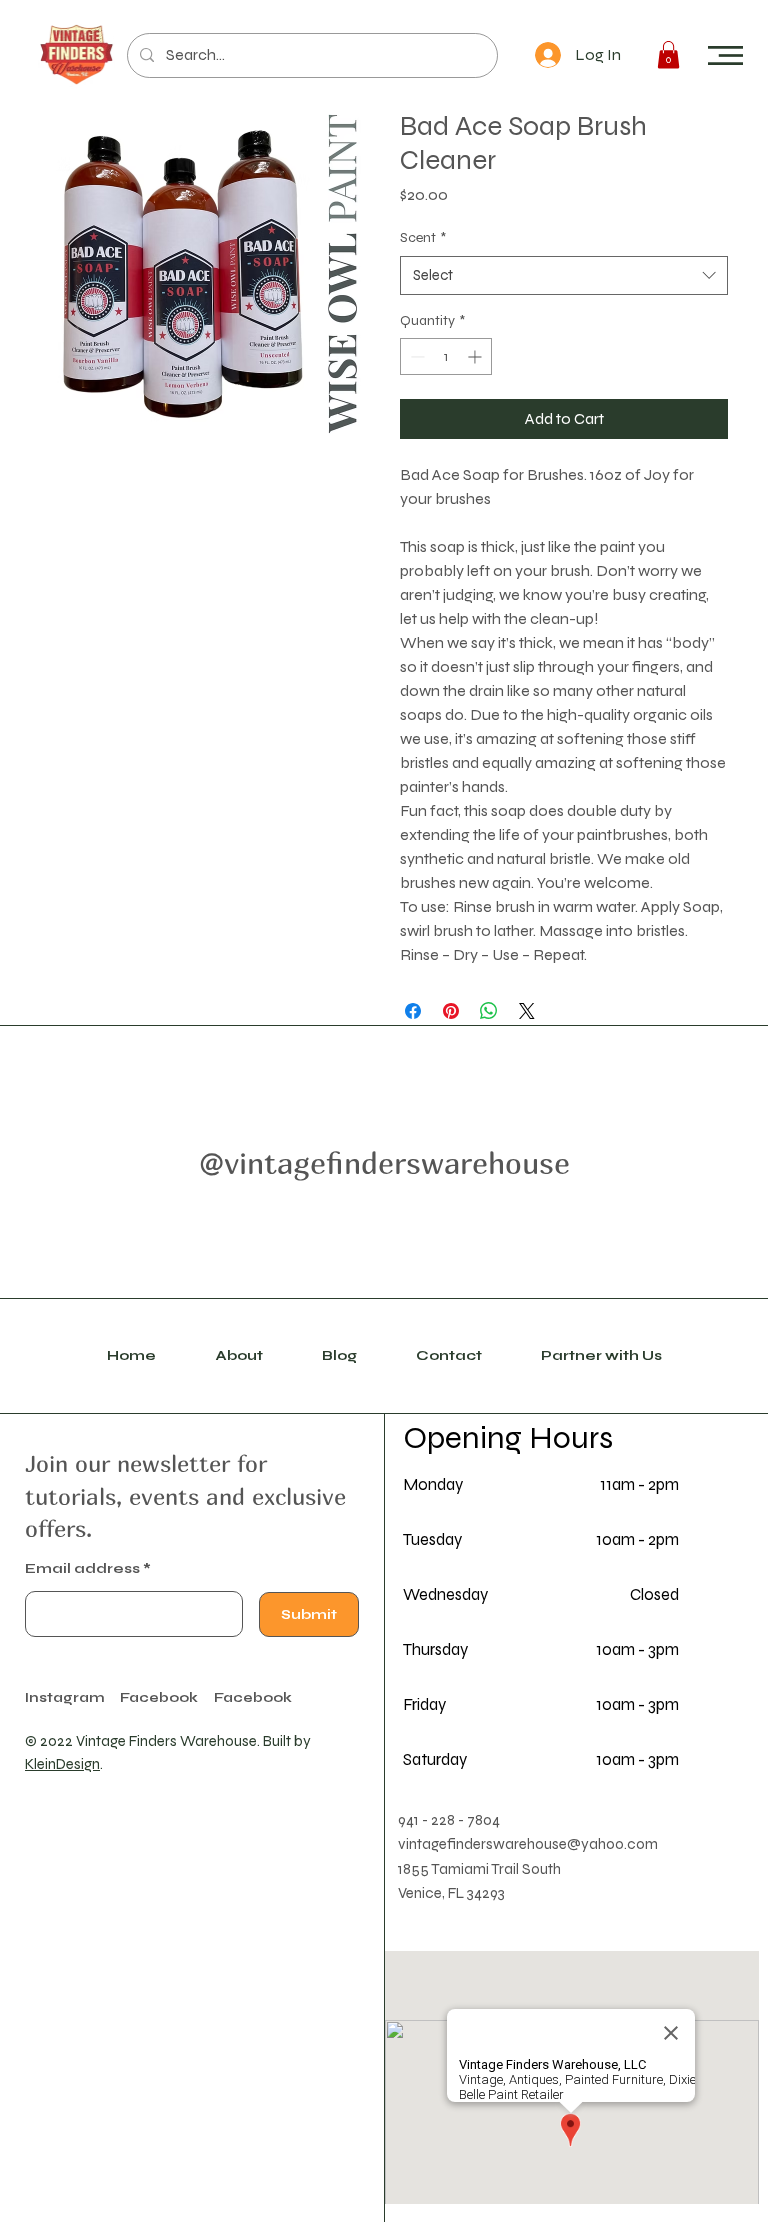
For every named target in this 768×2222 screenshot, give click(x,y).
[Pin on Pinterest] (451, 1011)
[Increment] (476, 356)
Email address (82, 1569)
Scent (423, 237)
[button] (725, 55)
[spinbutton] (446, 356)
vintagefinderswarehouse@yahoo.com (528, 1844)
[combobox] (564, 275)
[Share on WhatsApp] (489, 1011)
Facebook (253, 1698)
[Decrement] (415, 356)
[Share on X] (527, 1011)
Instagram (65, 1698)
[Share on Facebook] (413, 1011)
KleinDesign (62, 1764)
